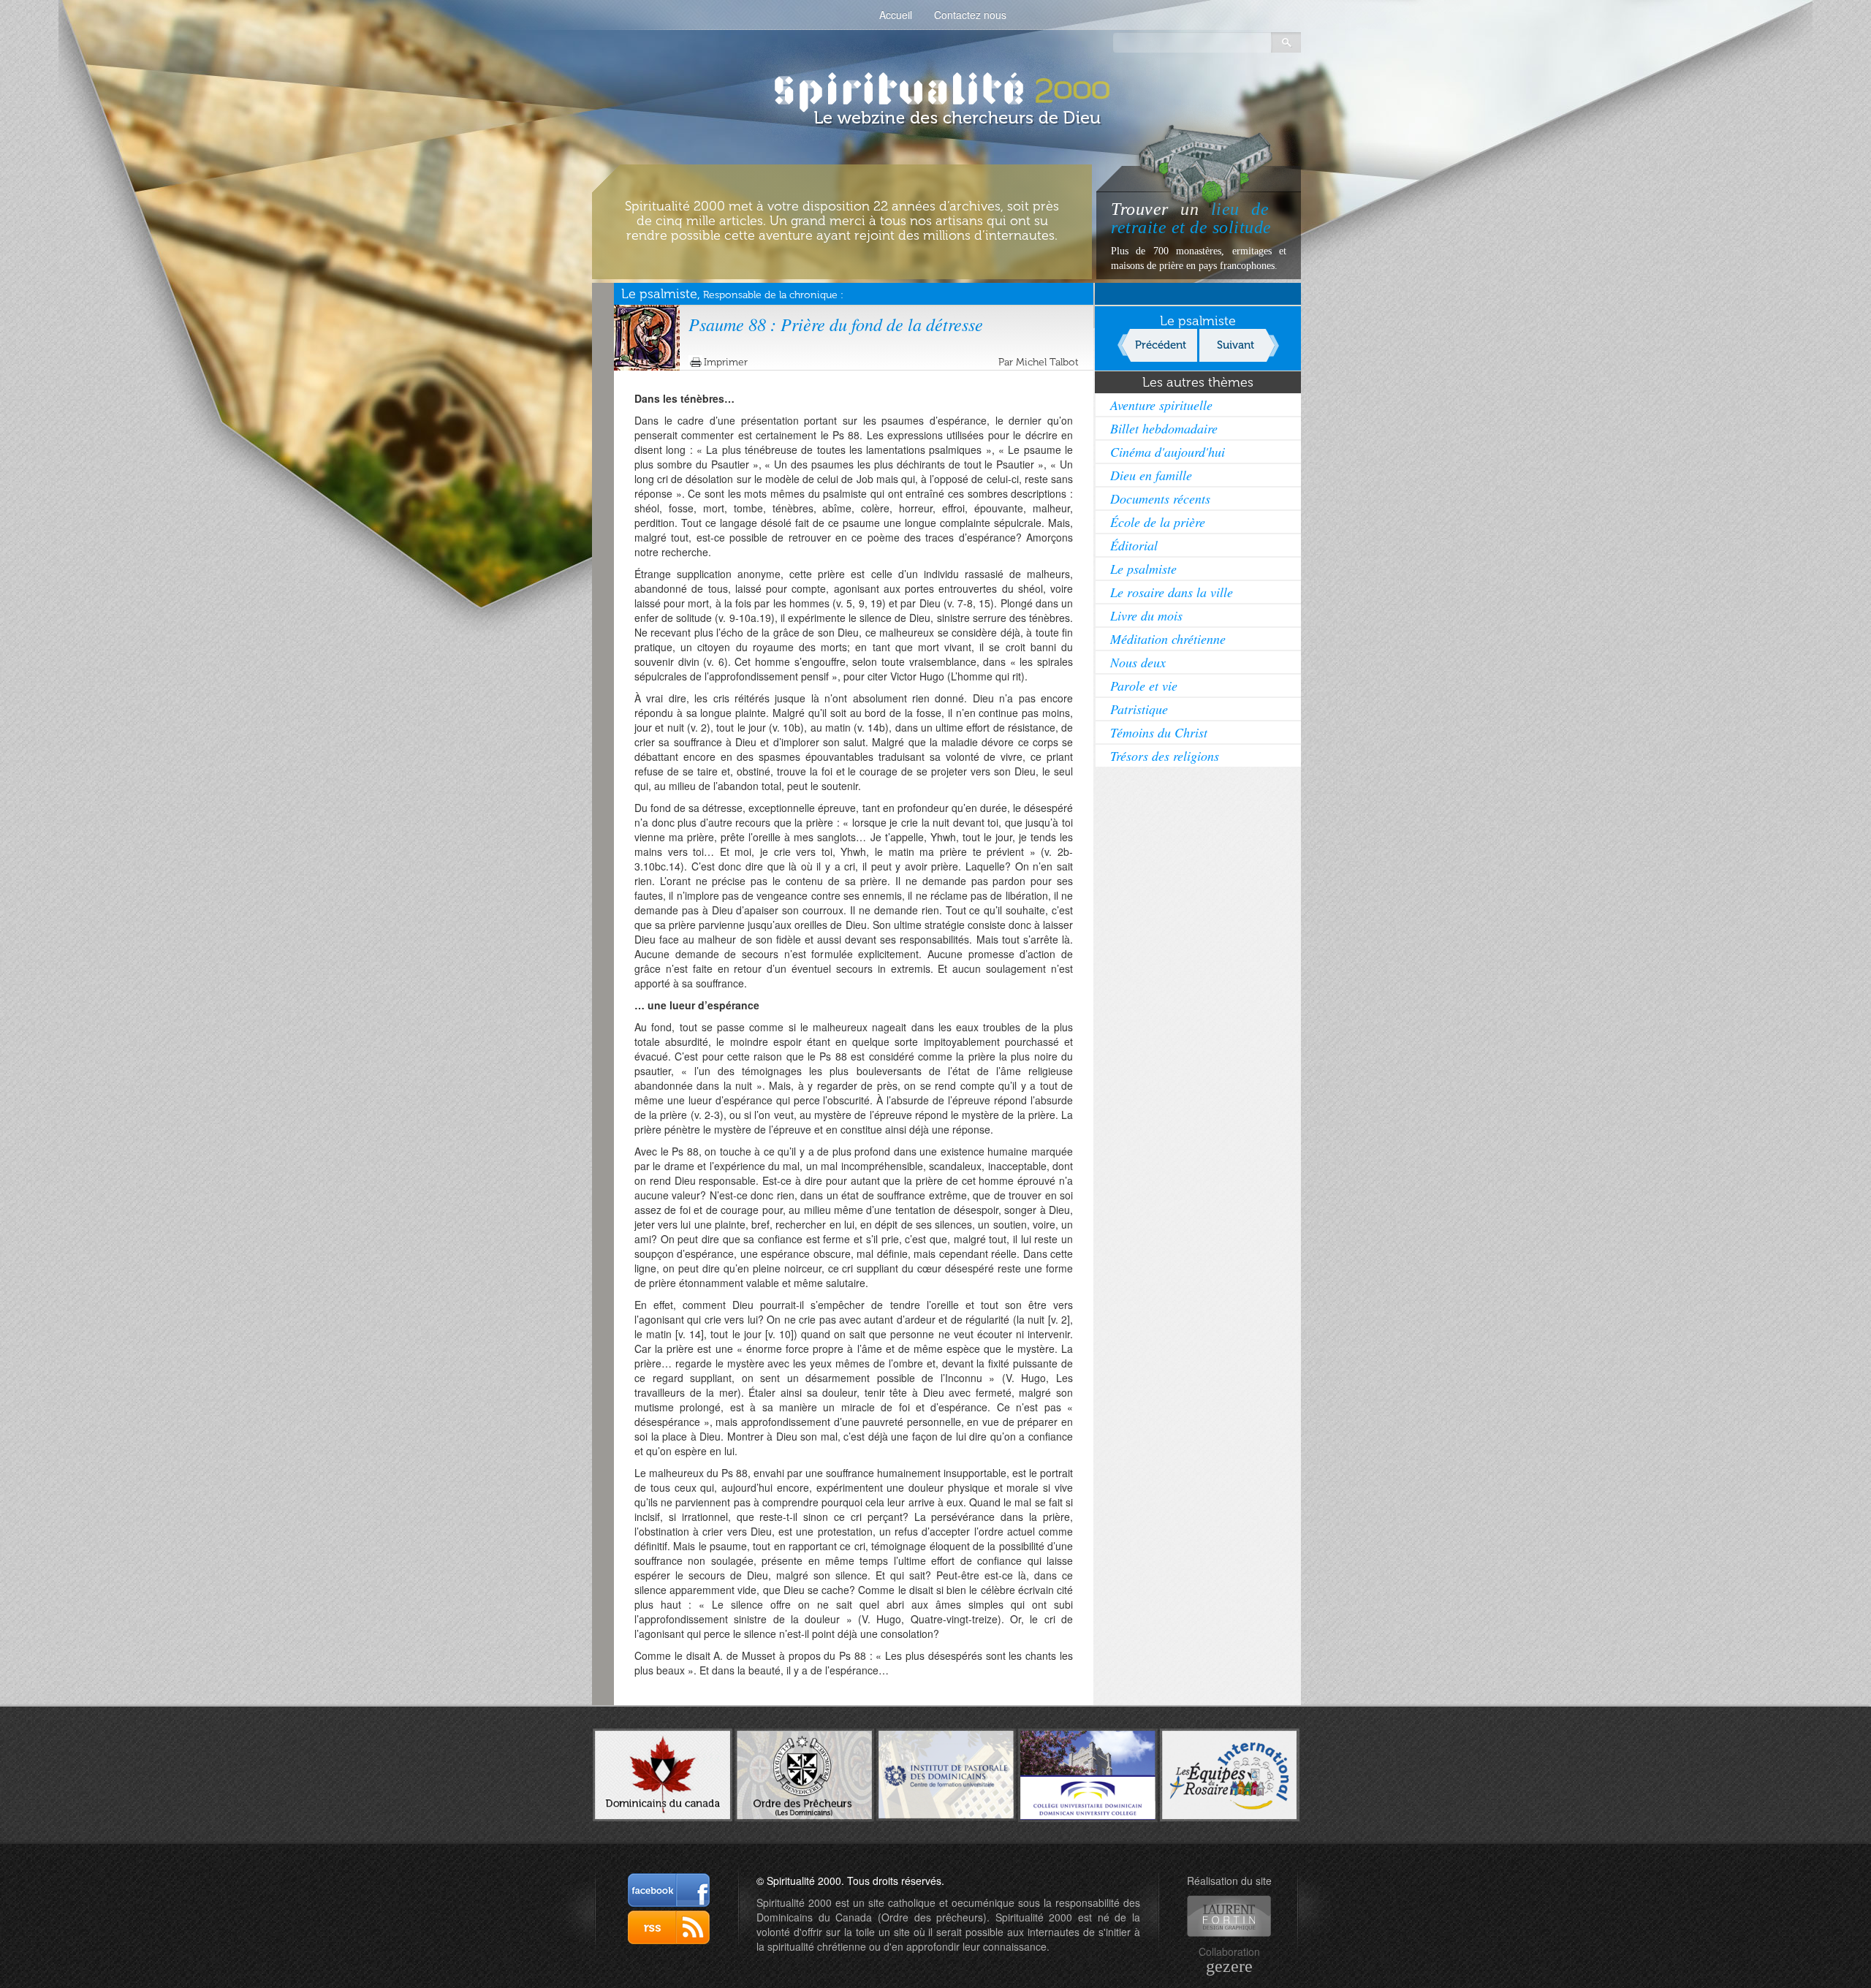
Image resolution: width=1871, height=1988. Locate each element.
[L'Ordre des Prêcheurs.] (804, 1774)
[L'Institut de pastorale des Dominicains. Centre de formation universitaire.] (946, 1773)
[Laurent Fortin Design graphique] (1229, 1916)
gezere (1229, 1966)
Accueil (896, 15)
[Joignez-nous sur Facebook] (669, 1890)
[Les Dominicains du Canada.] (663, 1773)
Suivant (1236, 345)
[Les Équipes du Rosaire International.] (1230, 1773)
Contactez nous (970, 15)
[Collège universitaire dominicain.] (1088, 1773)
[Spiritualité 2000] (936, 88)
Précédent (1161, 345)
